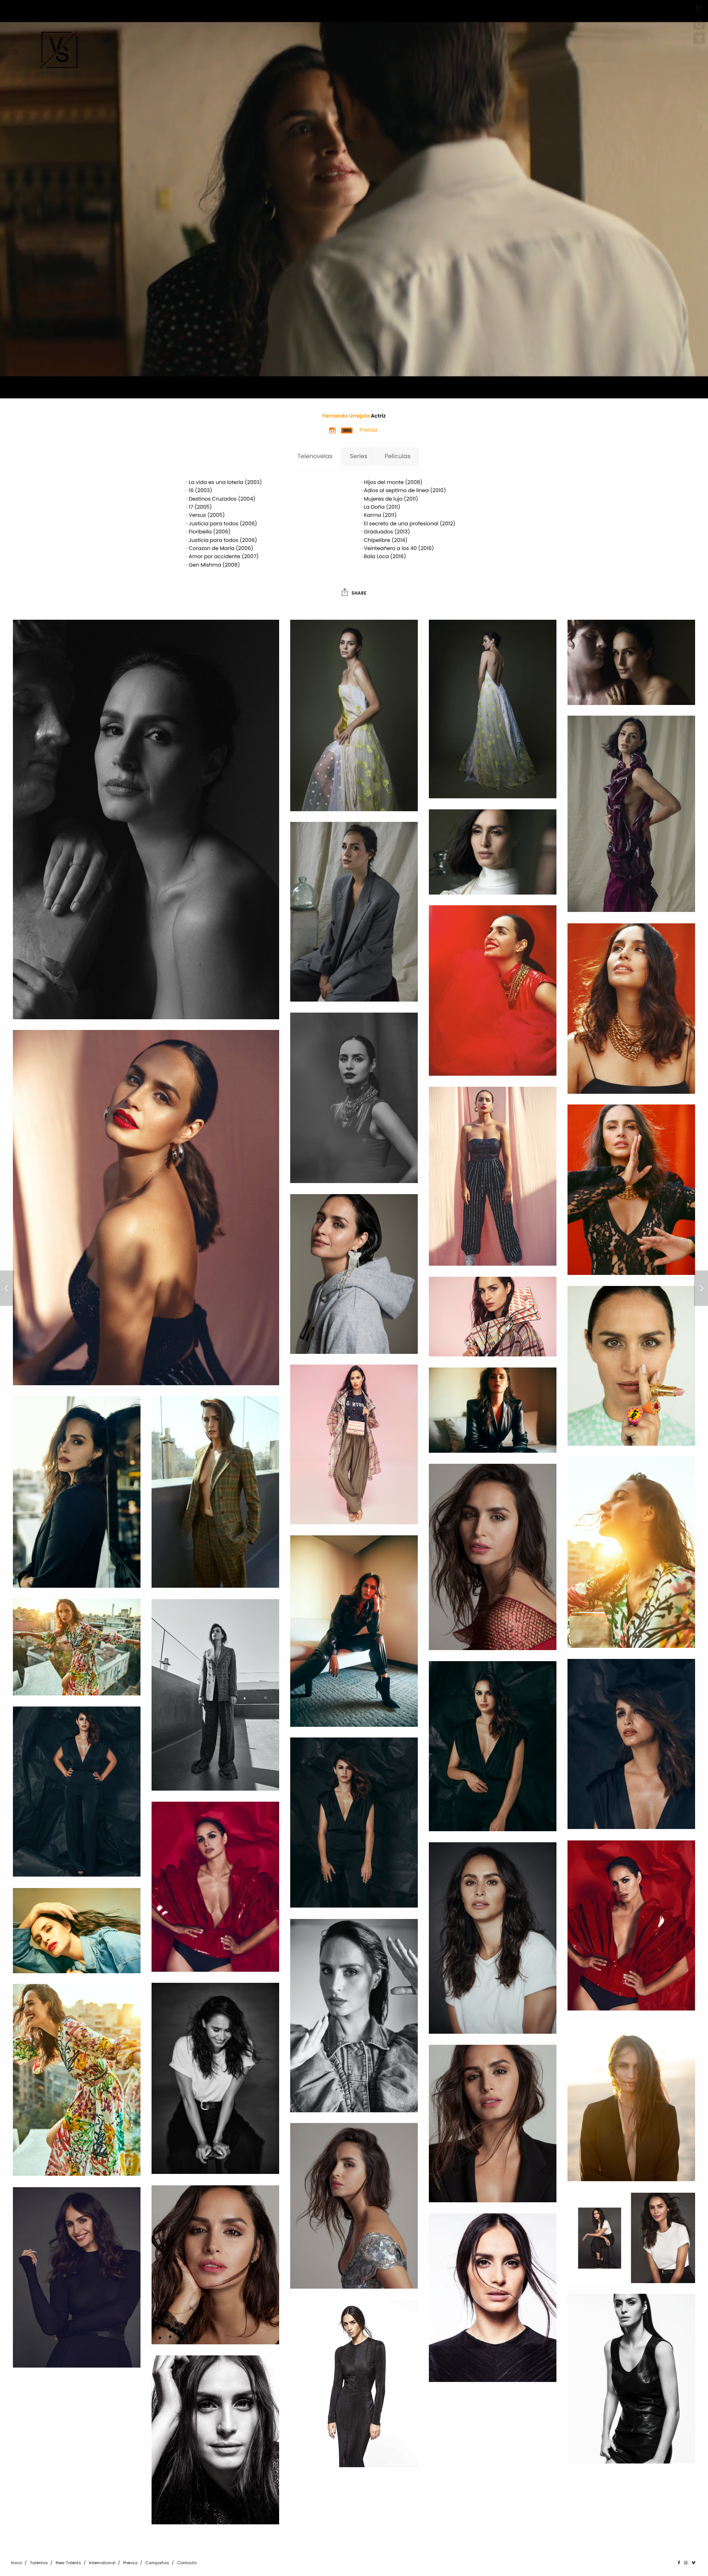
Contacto (187, 2563)
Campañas (157, 2563)
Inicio (17, 2563)
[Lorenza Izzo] (701, 1288)
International (102, 2563)
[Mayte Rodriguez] (7, 1288)
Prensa (130, 2563)
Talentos (39, 2563)
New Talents (68, 2563)
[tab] (315, 456)
